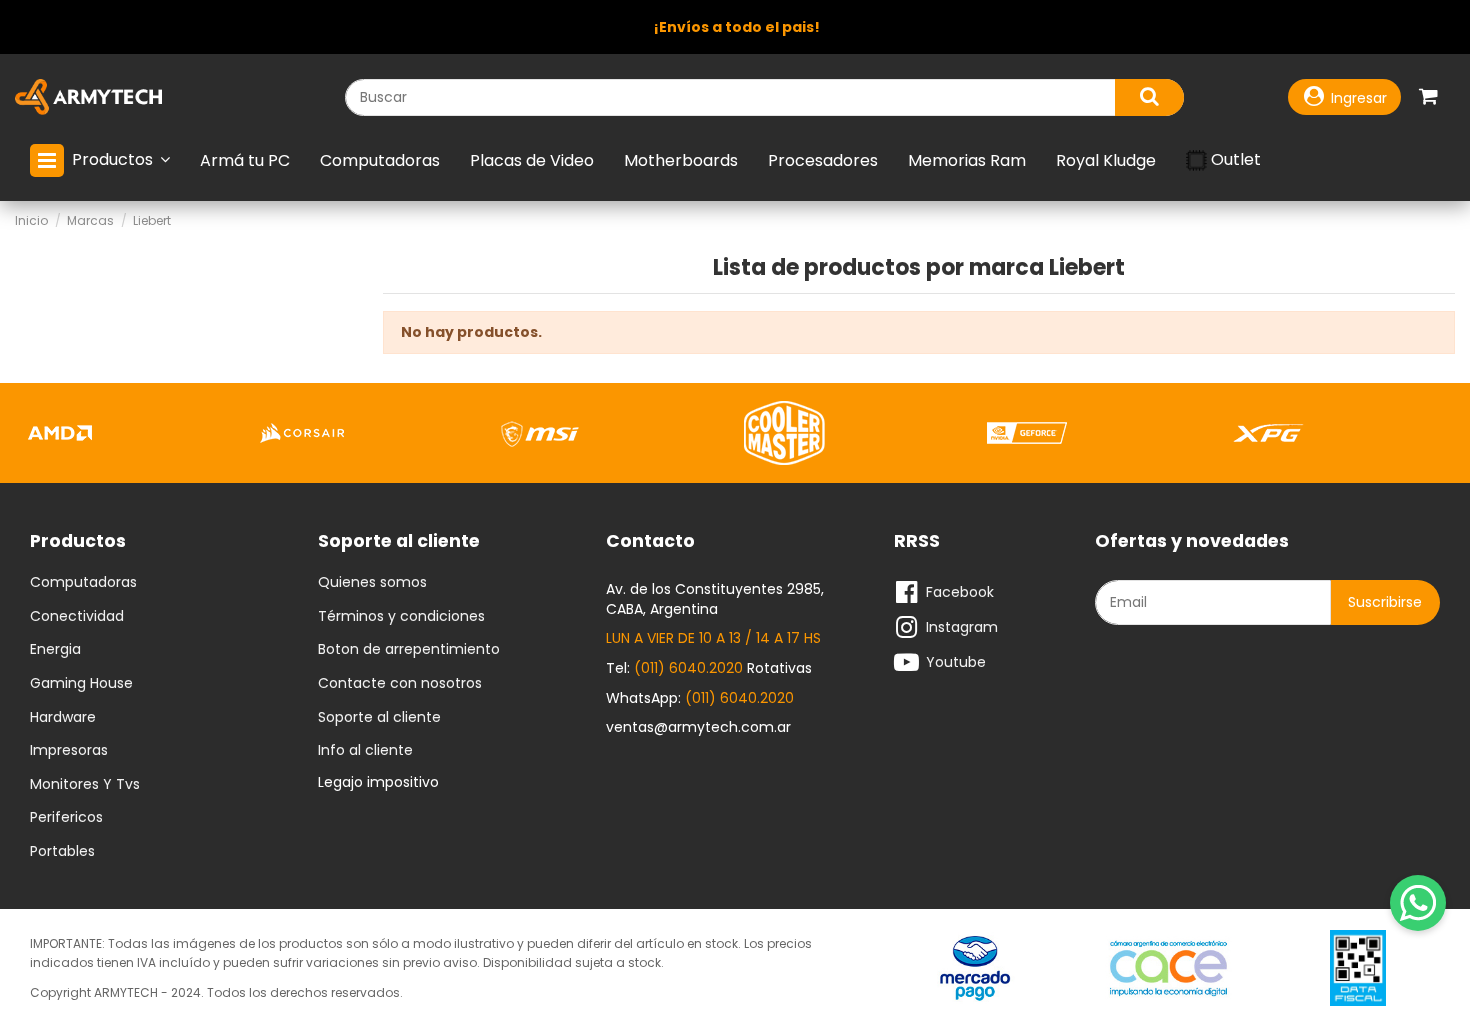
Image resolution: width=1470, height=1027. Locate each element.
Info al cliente (365, 751)
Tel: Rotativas (709, 668)
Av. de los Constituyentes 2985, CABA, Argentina (715, 599)
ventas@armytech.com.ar (698, 727)
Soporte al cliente (379, 718)
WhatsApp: (700, 698)
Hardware (63, 718)
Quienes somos (372, 583)
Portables (62, 852)
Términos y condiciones (401, 617)
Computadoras (83, 583)
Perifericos (66, 818)
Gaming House (81, 684)
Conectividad (77, 617)
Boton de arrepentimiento (409, 650)
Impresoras (69, 751)
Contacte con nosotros (400, 684)
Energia (55, 650)
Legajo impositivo (378, 782)
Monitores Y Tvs (85, 785)
